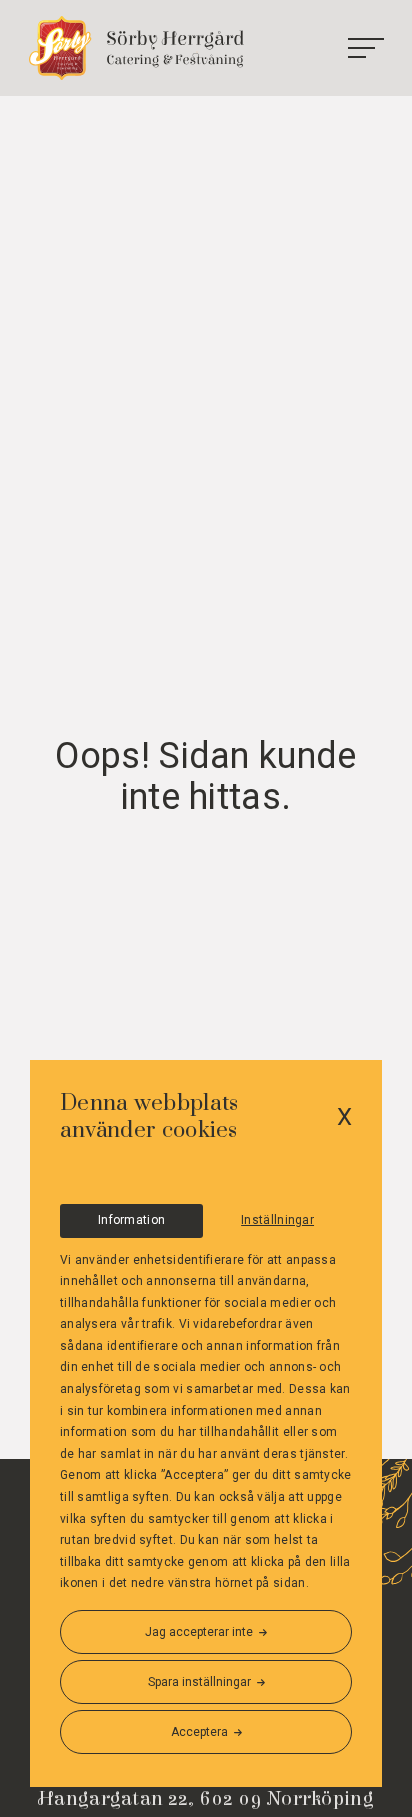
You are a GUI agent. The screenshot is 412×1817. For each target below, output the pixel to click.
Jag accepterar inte (199, 1632)
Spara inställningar (199, 1682)
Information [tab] (131, 1220)
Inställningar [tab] (277, 1220)
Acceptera (199, 1732)
